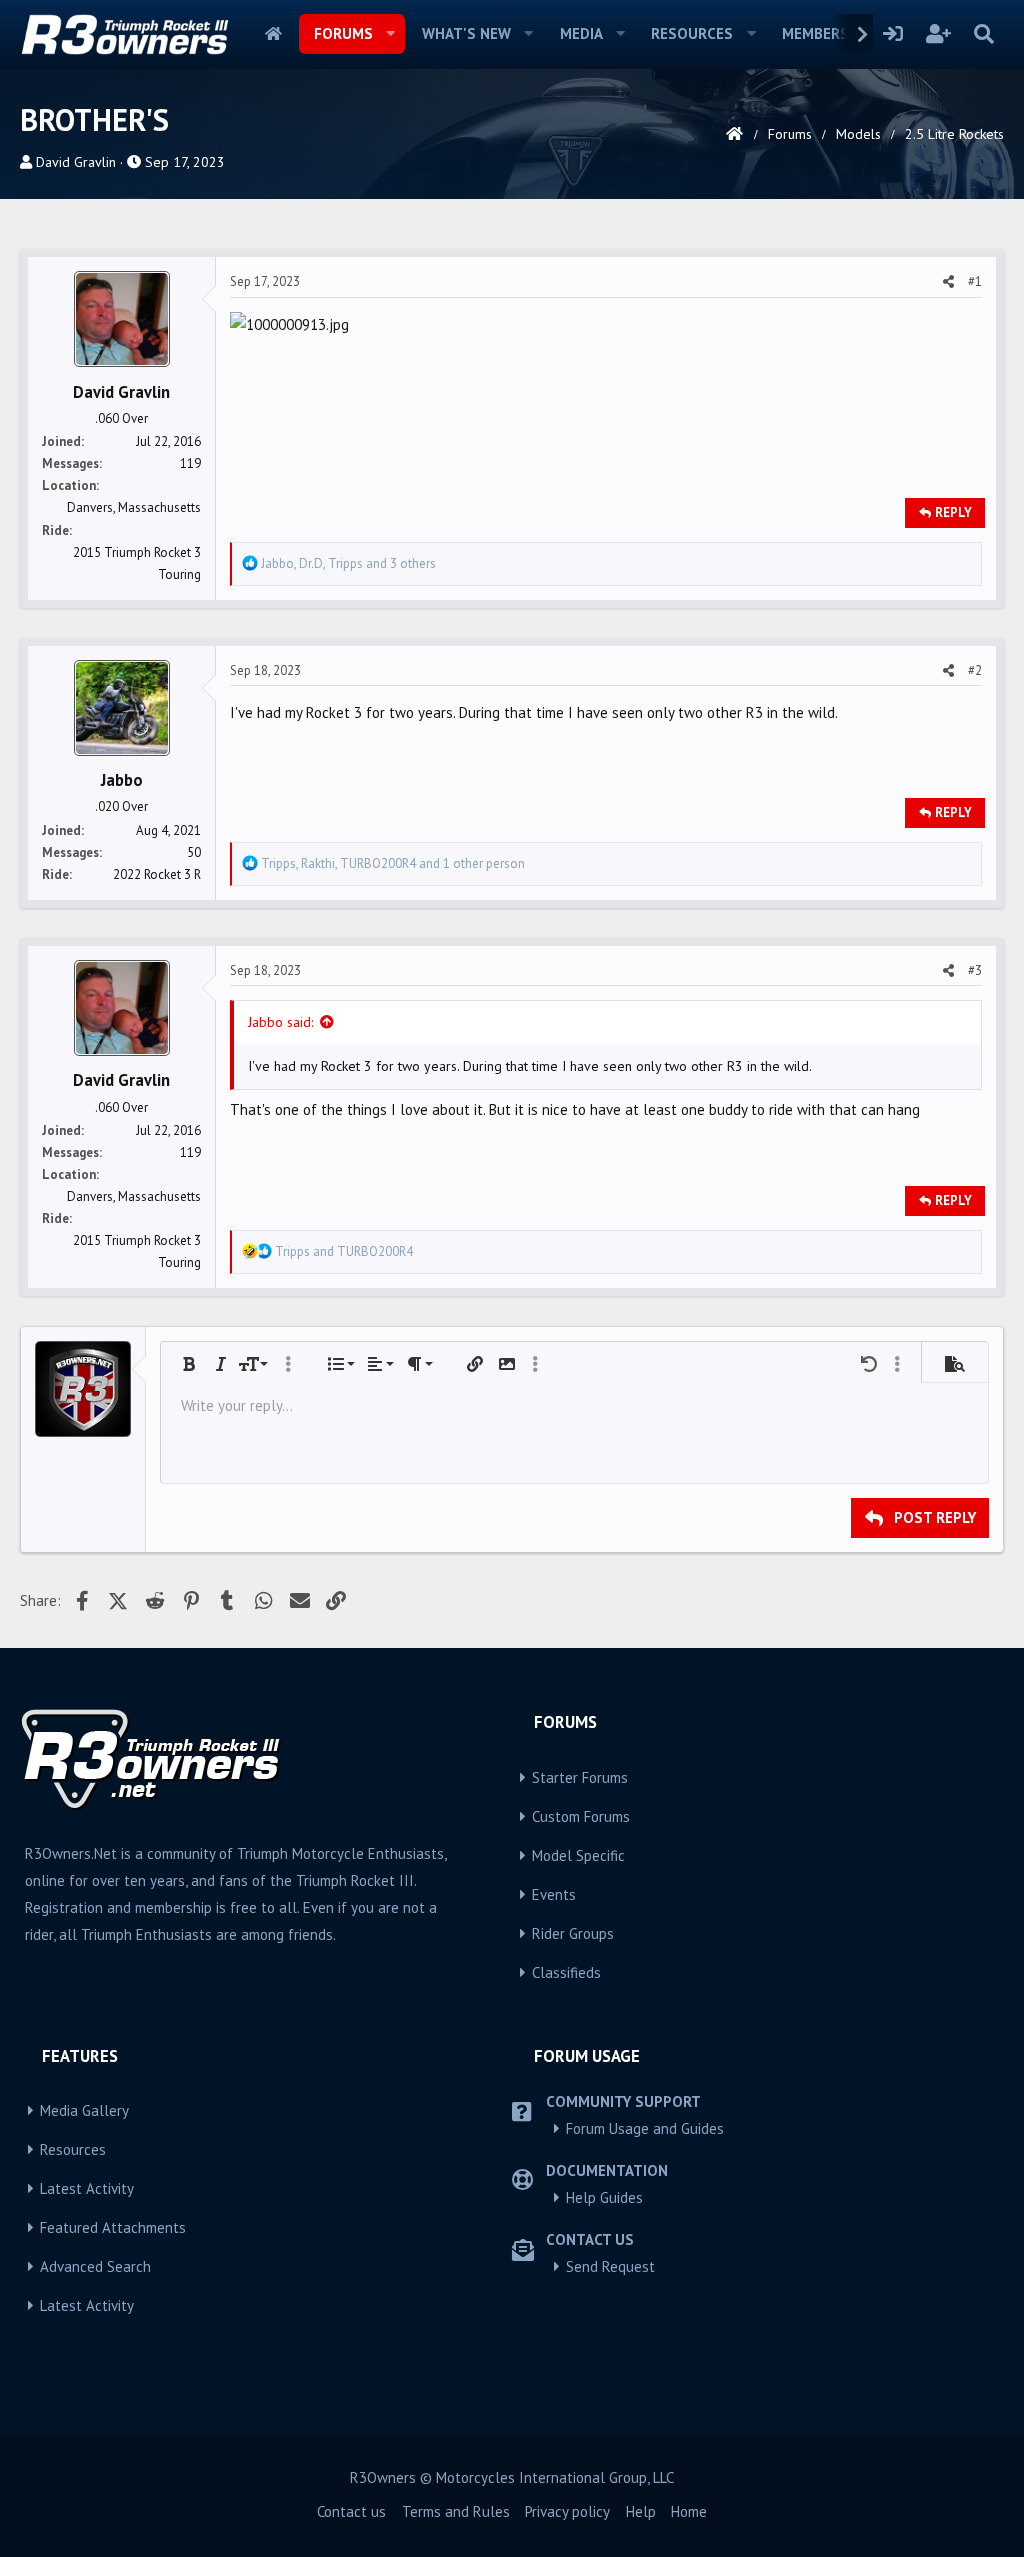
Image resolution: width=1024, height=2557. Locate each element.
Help (641, 2511)
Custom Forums (581, 1816)
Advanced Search (95, 2266)
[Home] (734, 134)
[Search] (983, 34)
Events (554, 1894)
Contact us (351, 2511)
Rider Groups (573, 1933)
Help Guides (604, 2197)
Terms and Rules (456, 2511)
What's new (466, 33)
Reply (953, 512)
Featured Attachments (113, 2227)
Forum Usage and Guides (645, 2128)
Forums (343, 33)
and (344, 1251)
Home (273, 34)
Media (581, 33)
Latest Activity (87, 2188)
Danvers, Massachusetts (134, 507)
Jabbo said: (280, 1022)
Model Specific (578, 1855)
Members (815, 33)
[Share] (948, 282)
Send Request (610, 2266)
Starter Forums (580, 1777)
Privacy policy (567, 2511)
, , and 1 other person (393, 863)
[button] (391, 34)
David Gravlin (76, 162)
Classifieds (566, 1972)
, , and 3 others (348, 563)
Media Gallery (84, 2110)
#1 (975, 281)
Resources (692, 33)
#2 (975, 670)
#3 (975, 970)
